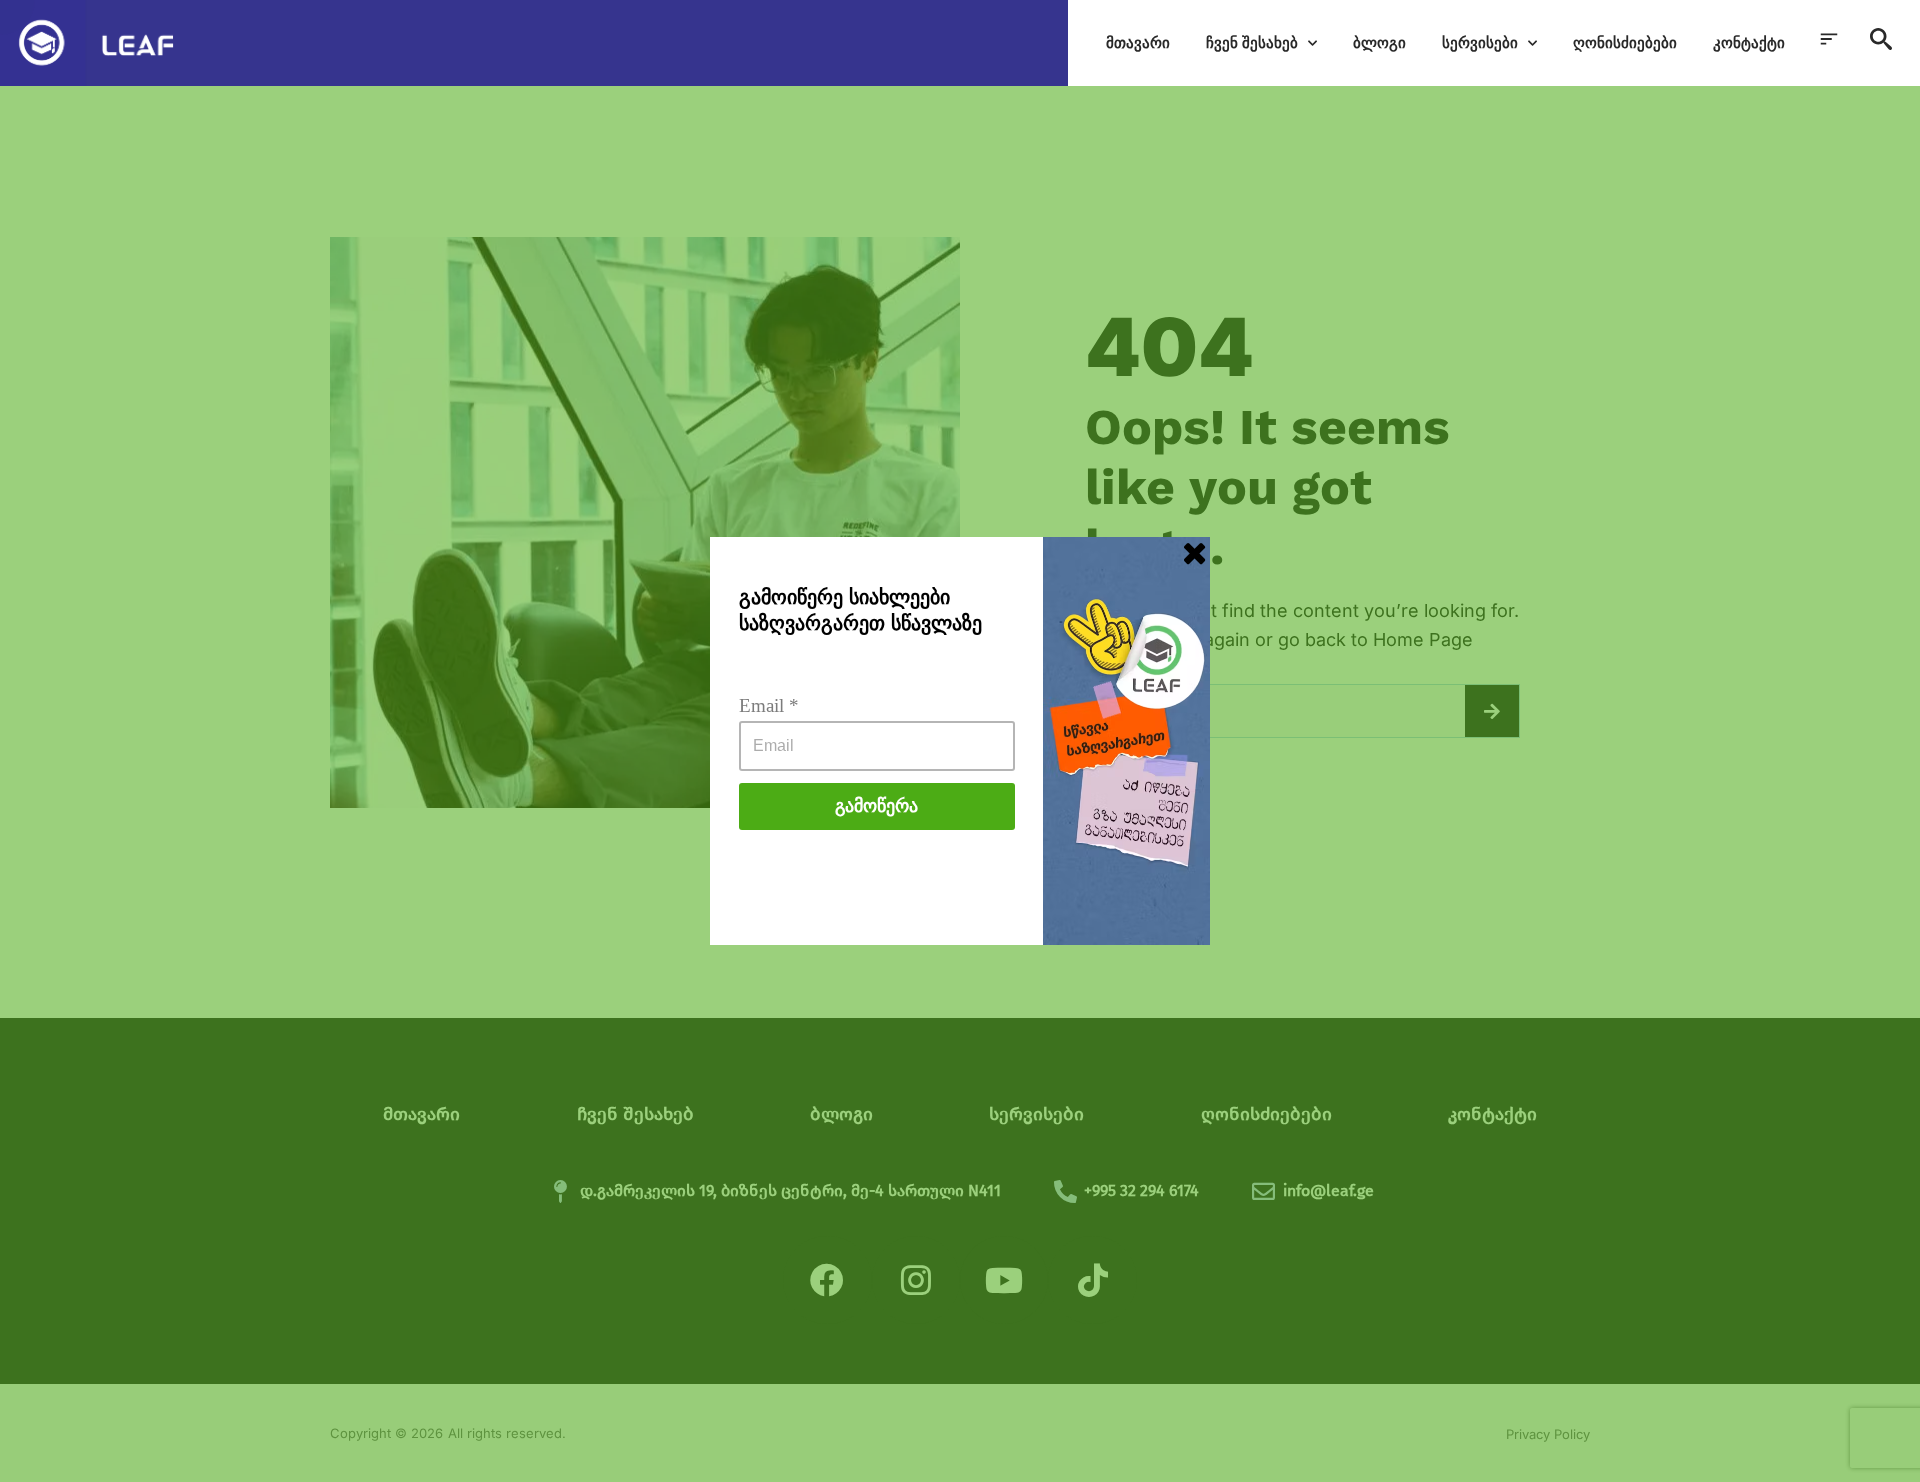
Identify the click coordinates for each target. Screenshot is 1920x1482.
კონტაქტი (1749, 42)
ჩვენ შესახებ (1252, 42)
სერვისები (1480, 42)
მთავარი (1138, 42)
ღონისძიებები (1625, 42)
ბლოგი (1379, 42)
